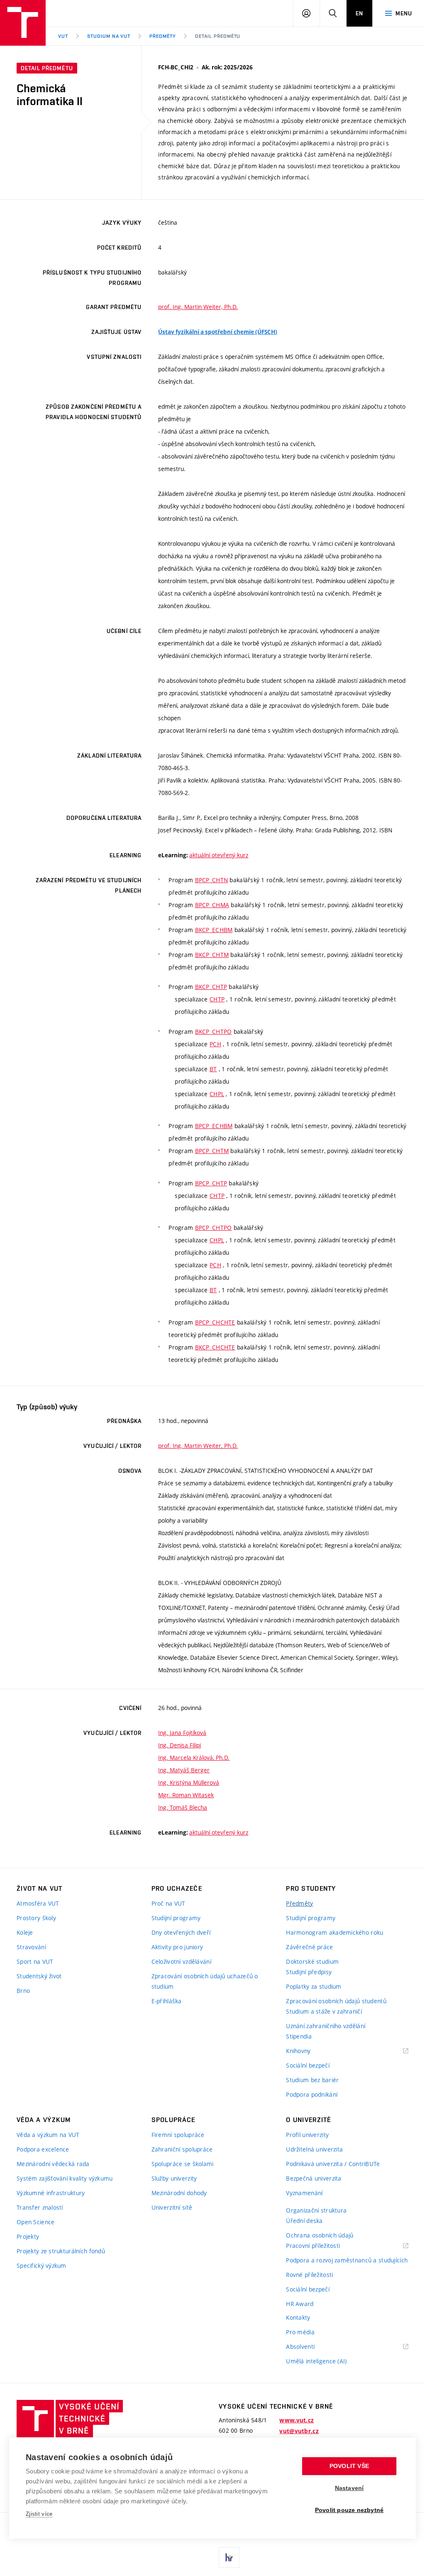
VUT (63, 36)
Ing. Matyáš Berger (184, 1770)
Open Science (35, 2222)
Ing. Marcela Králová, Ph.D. (194, 1758)
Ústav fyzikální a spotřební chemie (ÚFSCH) (218, 332)
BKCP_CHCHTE (215, 1347)
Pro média (300, 2332)
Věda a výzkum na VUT (48, 2135)
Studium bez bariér (312, 2080)
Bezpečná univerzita (314, 2178)
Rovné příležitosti (309, 2275)
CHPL (217, 1094)
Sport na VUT (35, 1961)
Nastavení (349, 2488)
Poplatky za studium (314, 1986)
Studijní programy (176, 1918)
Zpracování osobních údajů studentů (336, 2001)
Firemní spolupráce (178, 2135)
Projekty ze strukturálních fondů (61, 2251)
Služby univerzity (174, 2178)
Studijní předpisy (309, 1972)
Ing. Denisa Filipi (180, 1745)
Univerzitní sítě (172, 2207)
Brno (23, 1991)
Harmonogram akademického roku (335, 1932)
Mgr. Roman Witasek (186, 1795)
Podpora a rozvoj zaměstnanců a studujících (347, 2260)
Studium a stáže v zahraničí (324, 2011)
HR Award (300, 2304)
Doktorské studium (312, 1961)
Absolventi (311, 2347)
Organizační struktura (316, 2210)
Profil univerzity (307, 2135)
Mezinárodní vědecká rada (53, 2164)
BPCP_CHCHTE (215, 1322)
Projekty (28, 2236)
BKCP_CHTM (212, 955)
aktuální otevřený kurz (219, 855)
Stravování (31, 1947)
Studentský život (39, 1976)
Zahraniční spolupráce (182, 2149)
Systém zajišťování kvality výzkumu (65, 2178)
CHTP (217, 999)
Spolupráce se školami (183, 2164)
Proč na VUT (169, 1903)
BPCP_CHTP (211, 1183)
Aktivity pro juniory (177, 1947)
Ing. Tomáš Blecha (183, 1807)
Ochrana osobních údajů (320, 2235)
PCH (215, 1044)
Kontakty (298, 2317)
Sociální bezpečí (308, 2065)
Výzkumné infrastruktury (51, 2193)
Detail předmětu (218, 36)
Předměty (163, 36)
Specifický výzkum (42, 2266)
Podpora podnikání (312, 2094)
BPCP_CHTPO (214, 1228)
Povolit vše (349, 2466)
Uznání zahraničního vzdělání (326, 2026)
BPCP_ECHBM (214, 1126)
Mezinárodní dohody (179, 2193)
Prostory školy (36, 1918)
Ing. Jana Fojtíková (182, 1733)
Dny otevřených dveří (181, 1932)
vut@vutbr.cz (299, 2431)
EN (359, 13)
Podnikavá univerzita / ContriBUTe (333, 2164)
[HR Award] (229, 2557)
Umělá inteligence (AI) (316, 2361)
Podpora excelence (43, 2149)
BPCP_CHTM (212, 1151)
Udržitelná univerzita (314, 2149)
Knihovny (309, 2051)
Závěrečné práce (309, 1947)
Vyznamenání (304, 2193)
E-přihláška (167, 2001)
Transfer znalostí (40, 2207)
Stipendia (299, 2036)
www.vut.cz (297, 2420)
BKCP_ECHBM (214, 930)
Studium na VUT (109, 36)
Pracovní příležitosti (323, 2246)
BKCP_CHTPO (214, 1032)
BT (213, 1069)
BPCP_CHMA (212, 905)
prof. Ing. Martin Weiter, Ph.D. (198, 307)
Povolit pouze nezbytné (349, 2510)
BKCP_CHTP (211, 987)
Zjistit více (39, 2514)
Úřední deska (304, 2221)
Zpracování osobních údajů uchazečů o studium (205, 1981)
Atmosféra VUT (38, 1903)
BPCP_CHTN (212, 880)
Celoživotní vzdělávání (181, 1961)
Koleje (25, 1932)
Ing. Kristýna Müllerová (189, 1782)
